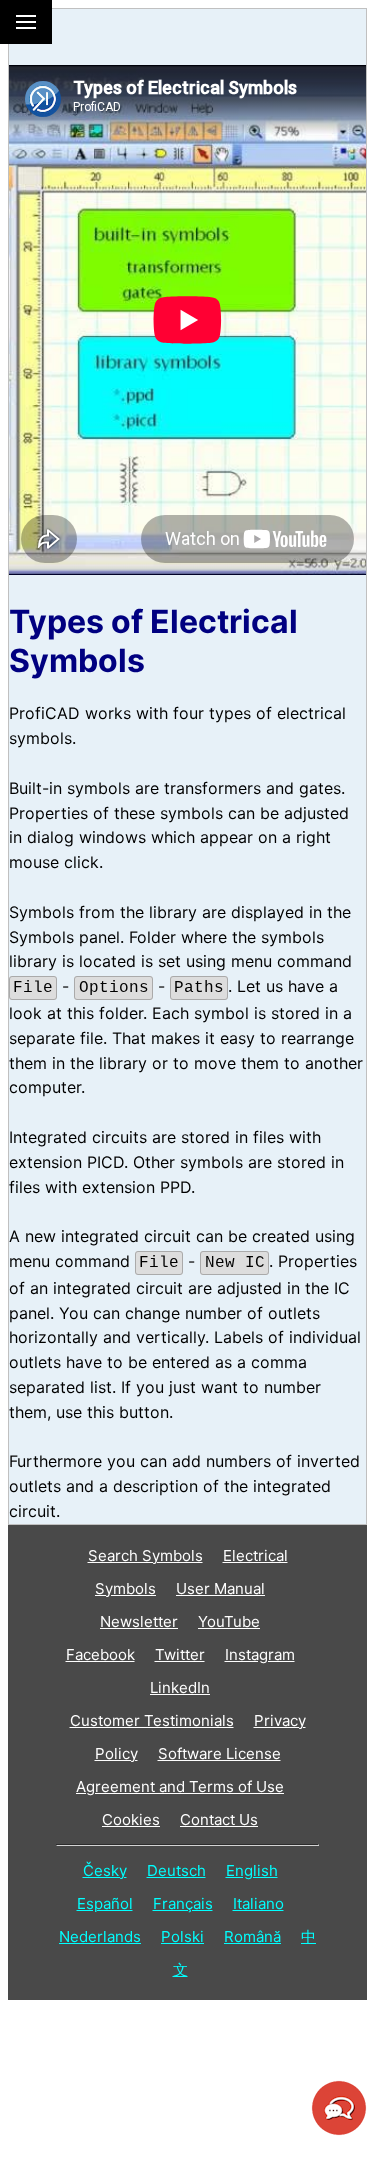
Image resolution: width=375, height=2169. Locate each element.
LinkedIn (180, 1687)
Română (252, 1936)
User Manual (220, 1588)
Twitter (180, 1654)
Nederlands (100, 1936)
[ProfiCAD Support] (339, 2132)
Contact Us (219, 1819)
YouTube (229, 1621)
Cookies (131, 1819)
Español (105, 1903)
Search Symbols (145, 1555)
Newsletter (139, 1621)
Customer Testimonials (152, 1720)
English (252, 1870)
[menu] (26, 22)
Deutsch (176, 1870)
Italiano (258, 1903)
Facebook (100, 1654)
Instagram (260, 1654)
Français (183, 1903)
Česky (105, 1870)
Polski (182, 1936)
